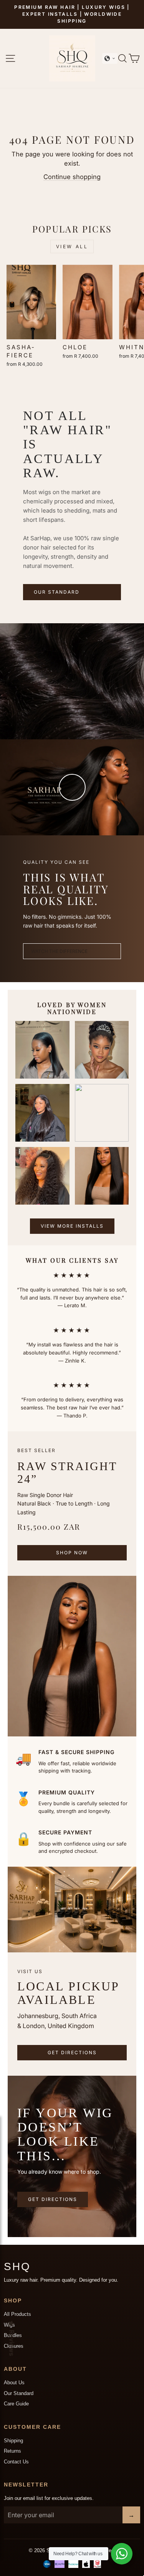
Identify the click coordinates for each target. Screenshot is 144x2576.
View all (72, 246)
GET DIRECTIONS (72, 2052)
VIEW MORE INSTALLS (72, 1226)
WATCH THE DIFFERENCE (59, 951)
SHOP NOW (72, 1553)
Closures (14, 2346)
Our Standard (19, 2393)
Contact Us (16, 2462)
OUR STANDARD (57, 592)
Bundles (13, 2335)
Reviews (12, 2343)
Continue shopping (72, 177)
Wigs (9, 2325)
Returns (12, 2451)
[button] (110, 58)
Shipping (13, 2441)
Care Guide (16, 2404)
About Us (14, 2383)
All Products (17, 2314)
